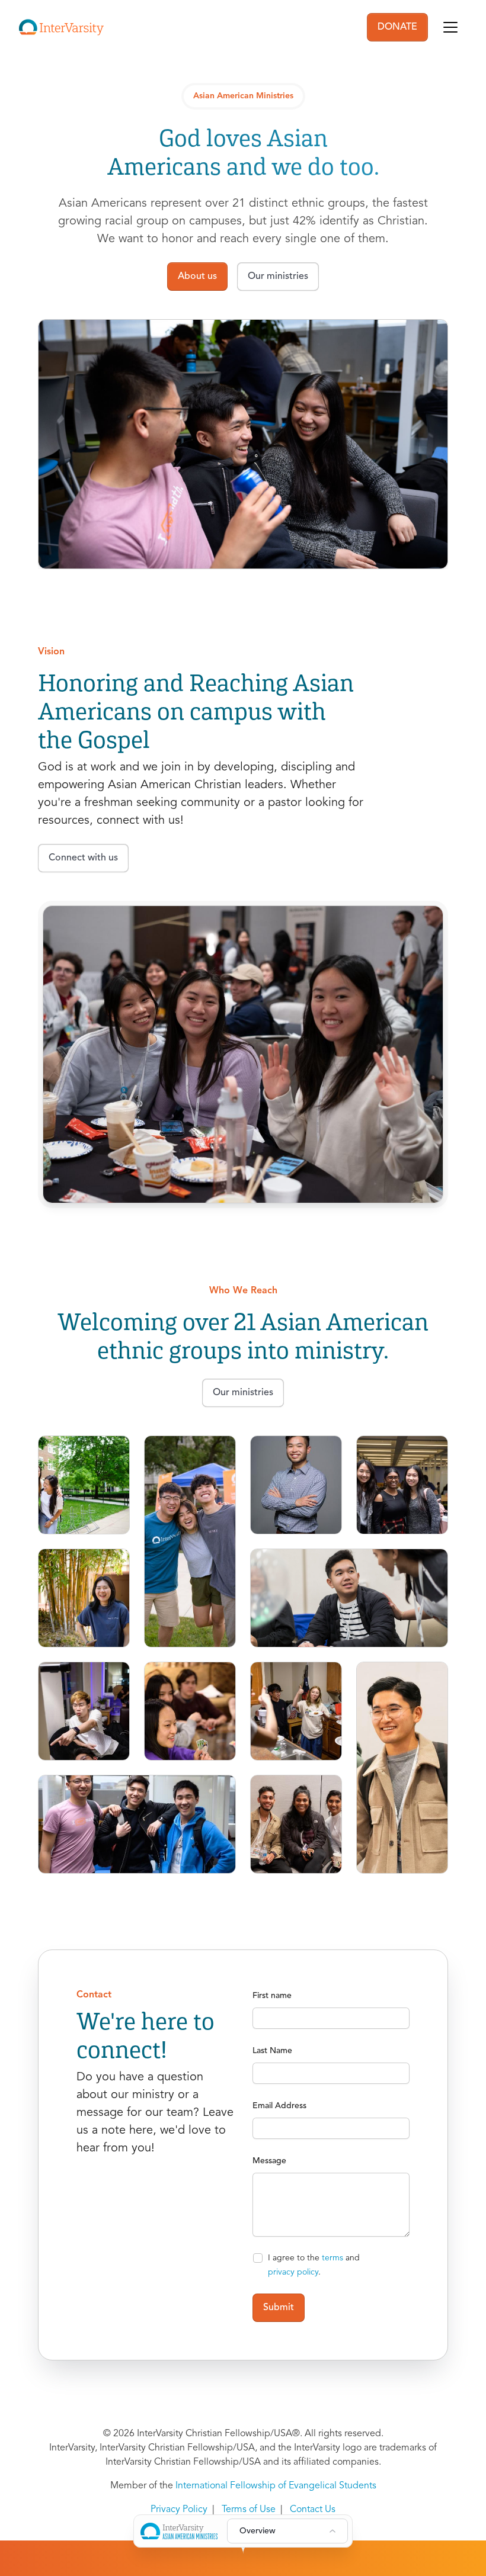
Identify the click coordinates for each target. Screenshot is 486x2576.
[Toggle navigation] (450, 27)
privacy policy (293, 2272)
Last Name (272, 2051)
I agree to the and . (314, 2265)
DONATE (397, 27)
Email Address (279, 2106)
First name (272, 1996)
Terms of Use (249, 2510)
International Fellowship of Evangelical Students (276, 2486)
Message (269, 2161)
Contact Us (313, 2510)
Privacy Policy (179, 2510)
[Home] (61, 27)
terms (332, 2258)
